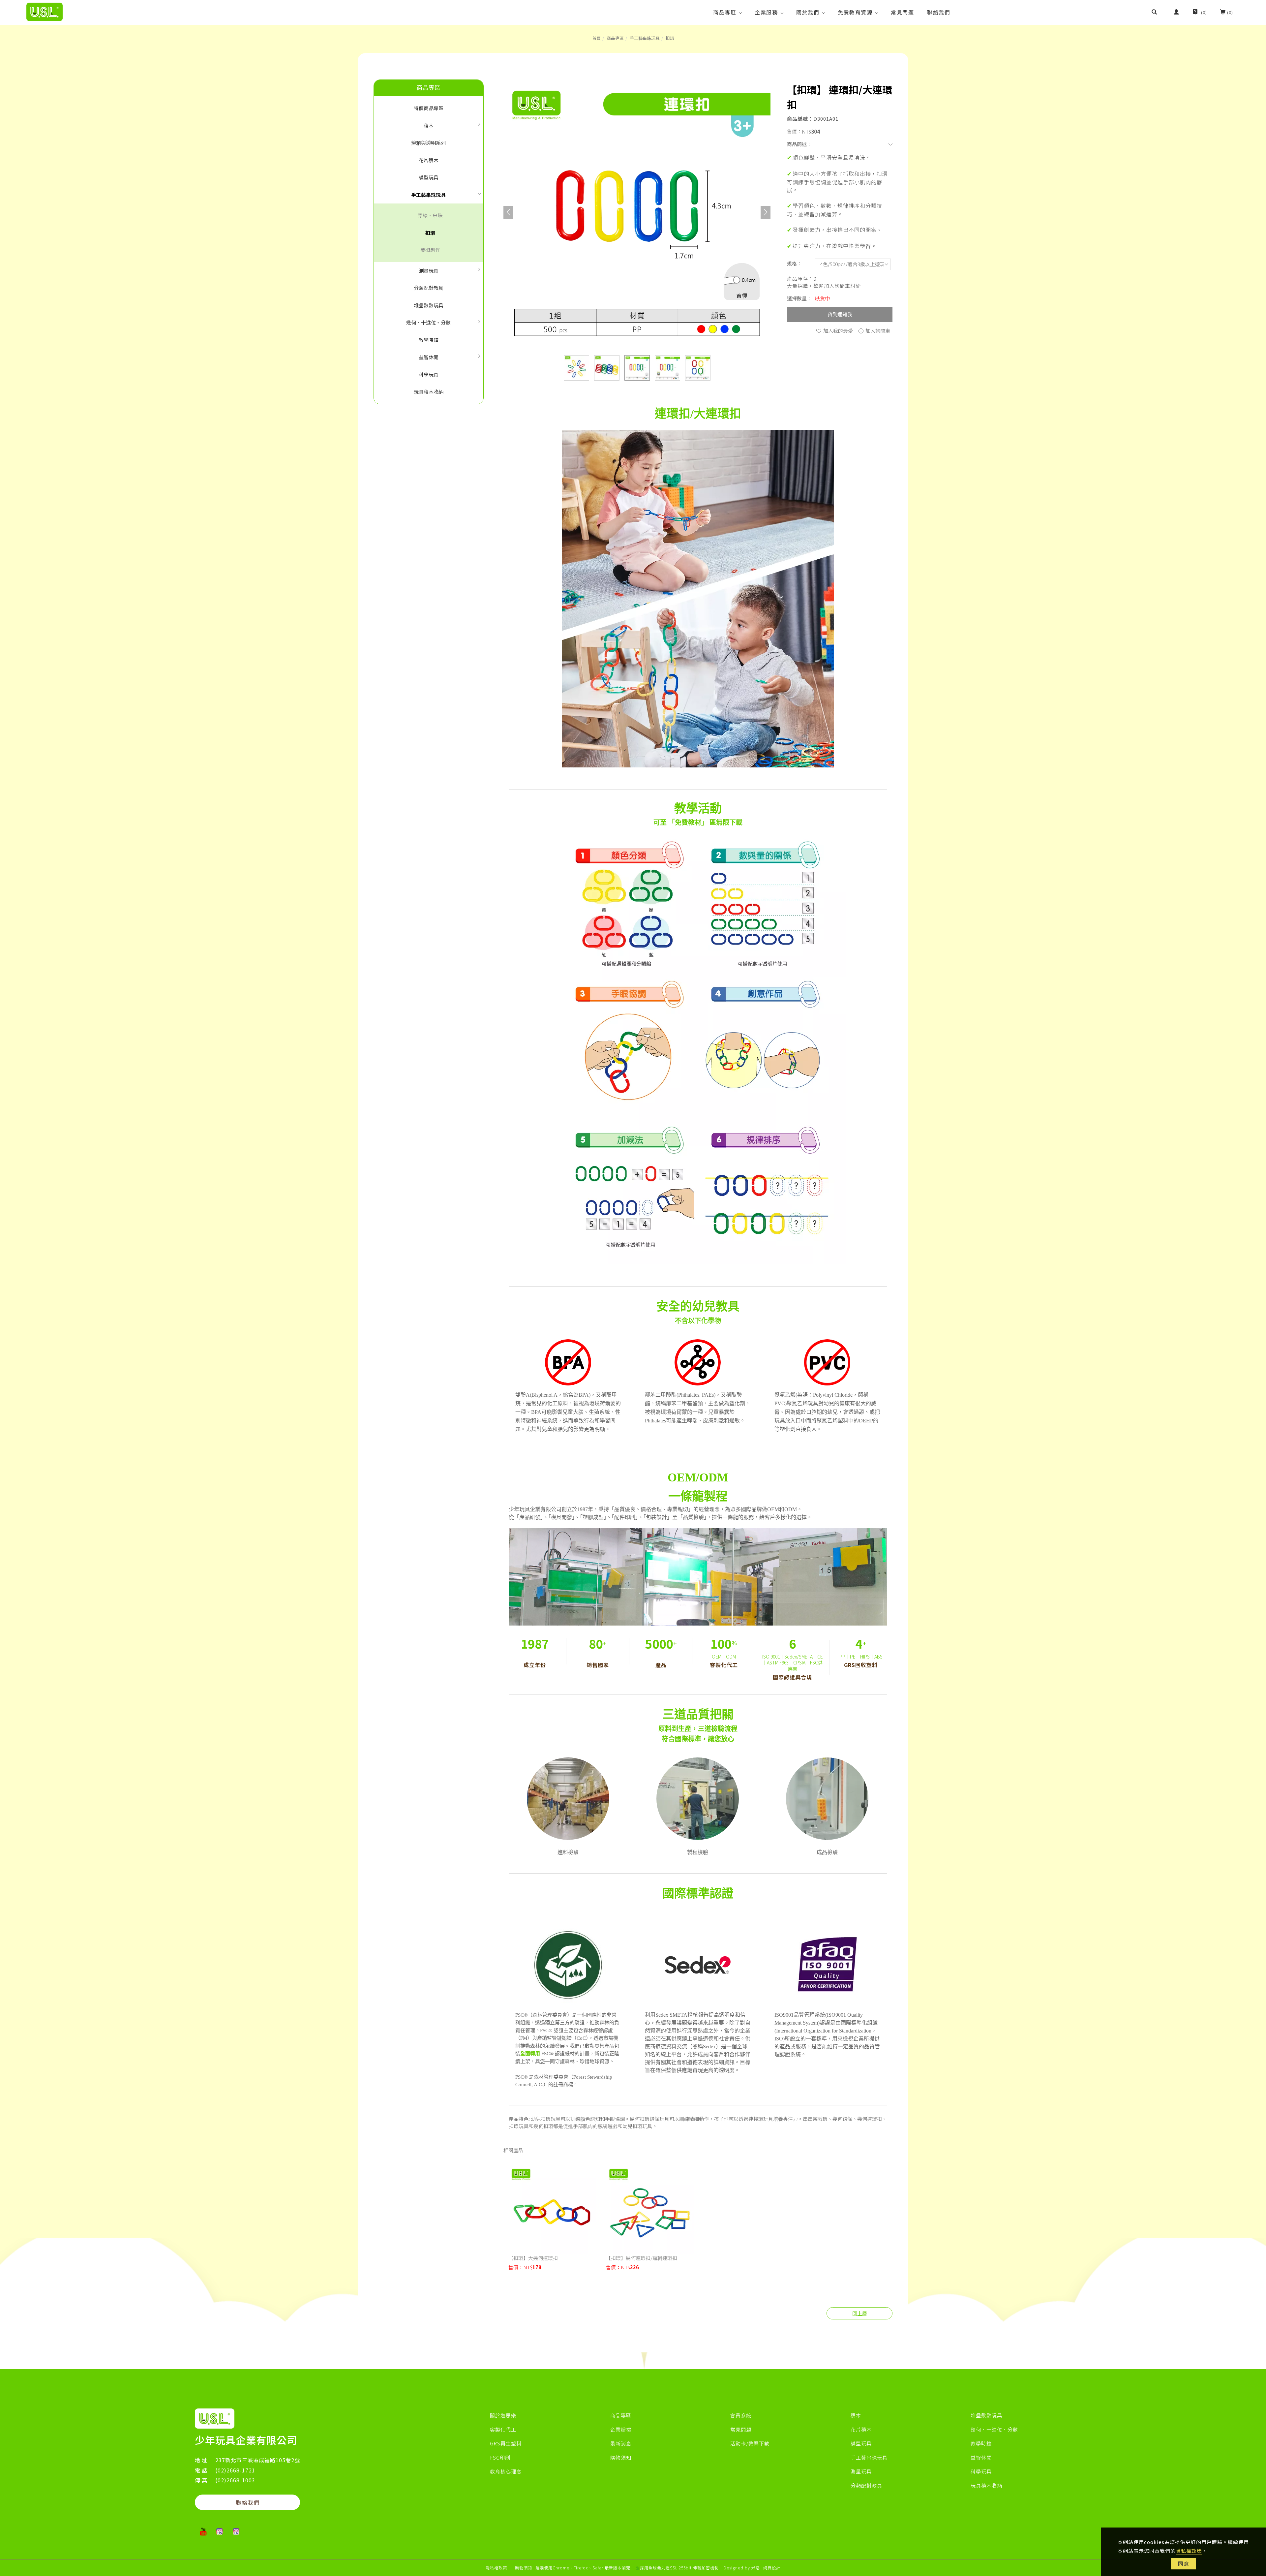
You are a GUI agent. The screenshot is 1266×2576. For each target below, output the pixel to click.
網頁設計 (772, 2568)
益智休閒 (429, 357)
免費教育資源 (855, 12)
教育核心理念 (506, 2471)
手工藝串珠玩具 (645, 38)
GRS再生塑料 (506, 2443)
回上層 (860, 2313)
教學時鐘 (429, 340)
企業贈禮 (621, 2429)
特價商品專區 (429, 108)
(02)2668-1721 (235, 2470)
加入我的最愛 (838, 331)
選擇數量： (799, 298)
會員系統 (741, 2415)
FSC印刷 (500, 2457)
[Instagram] (220, 2531)
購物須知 (621, 2457)
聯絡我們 (939, 12)
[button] (1159, 13)
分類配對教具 (429, 288)
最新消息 (621, 2443)
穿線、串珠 (430, 215)
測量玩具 (429, 271)
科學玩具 (429, 374)
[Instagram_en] (236, 2531)
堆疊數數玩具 (429, 305)
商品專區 (725, 12)
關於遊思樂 (503, 2415)
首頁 (596, 38)
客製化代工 (503, 2429)
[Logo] (45, 11)
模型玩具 (429, 177)
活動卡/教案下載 (750, 2443)
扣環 (670, 38)
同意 (1184, 2563)
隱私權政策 (1189, 2551)
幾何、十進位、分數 (428, 322)
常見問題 (902, 12)
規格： (794, 263)
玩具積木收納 (429, 392)
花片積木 (429, 160)
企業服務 (766, 12)
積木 (429, 125)
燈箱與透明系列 (428, 143)
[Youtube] (203, 2531)
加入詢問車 (877, 331)
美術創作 (430, 250)
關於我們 (808, 12)
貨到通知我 (840, 314)
